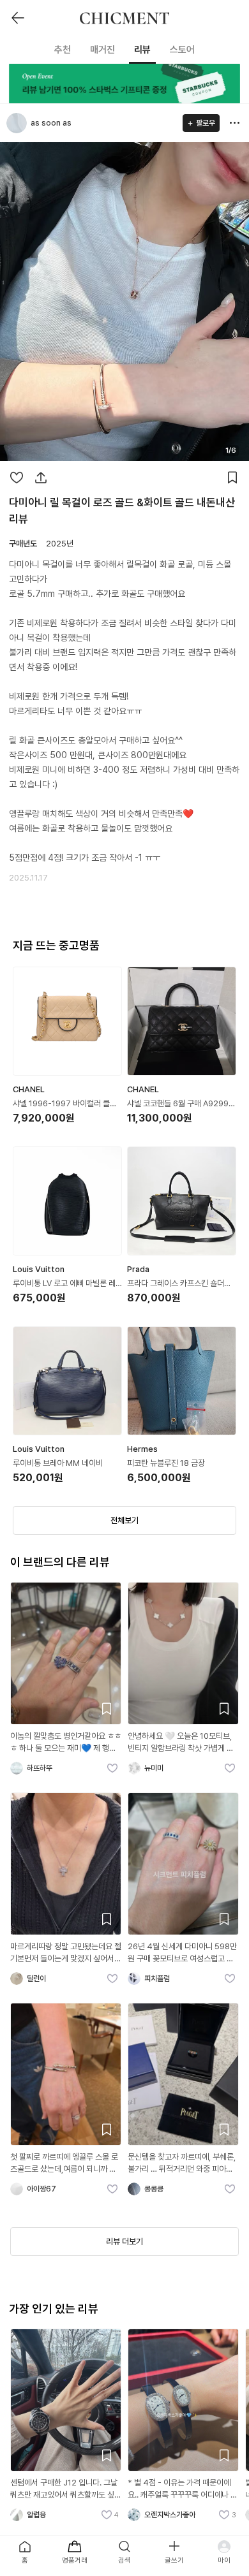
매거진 (102, 50)
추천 (63, 50)
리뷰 (142, 50)
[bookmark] (232, 478)
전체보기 (124, 1520)
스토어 (182, 50)
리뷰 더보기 (124, 2242)
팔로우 (206, 123)
